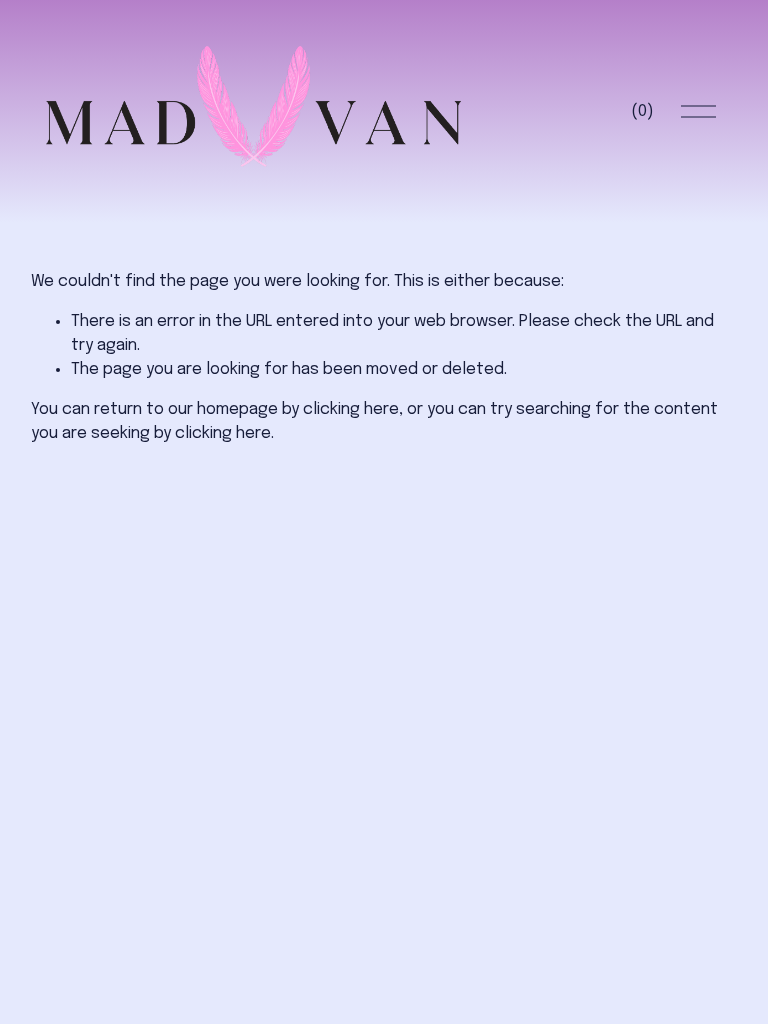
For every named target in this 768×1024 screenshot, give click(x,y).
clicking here (351, 409)
